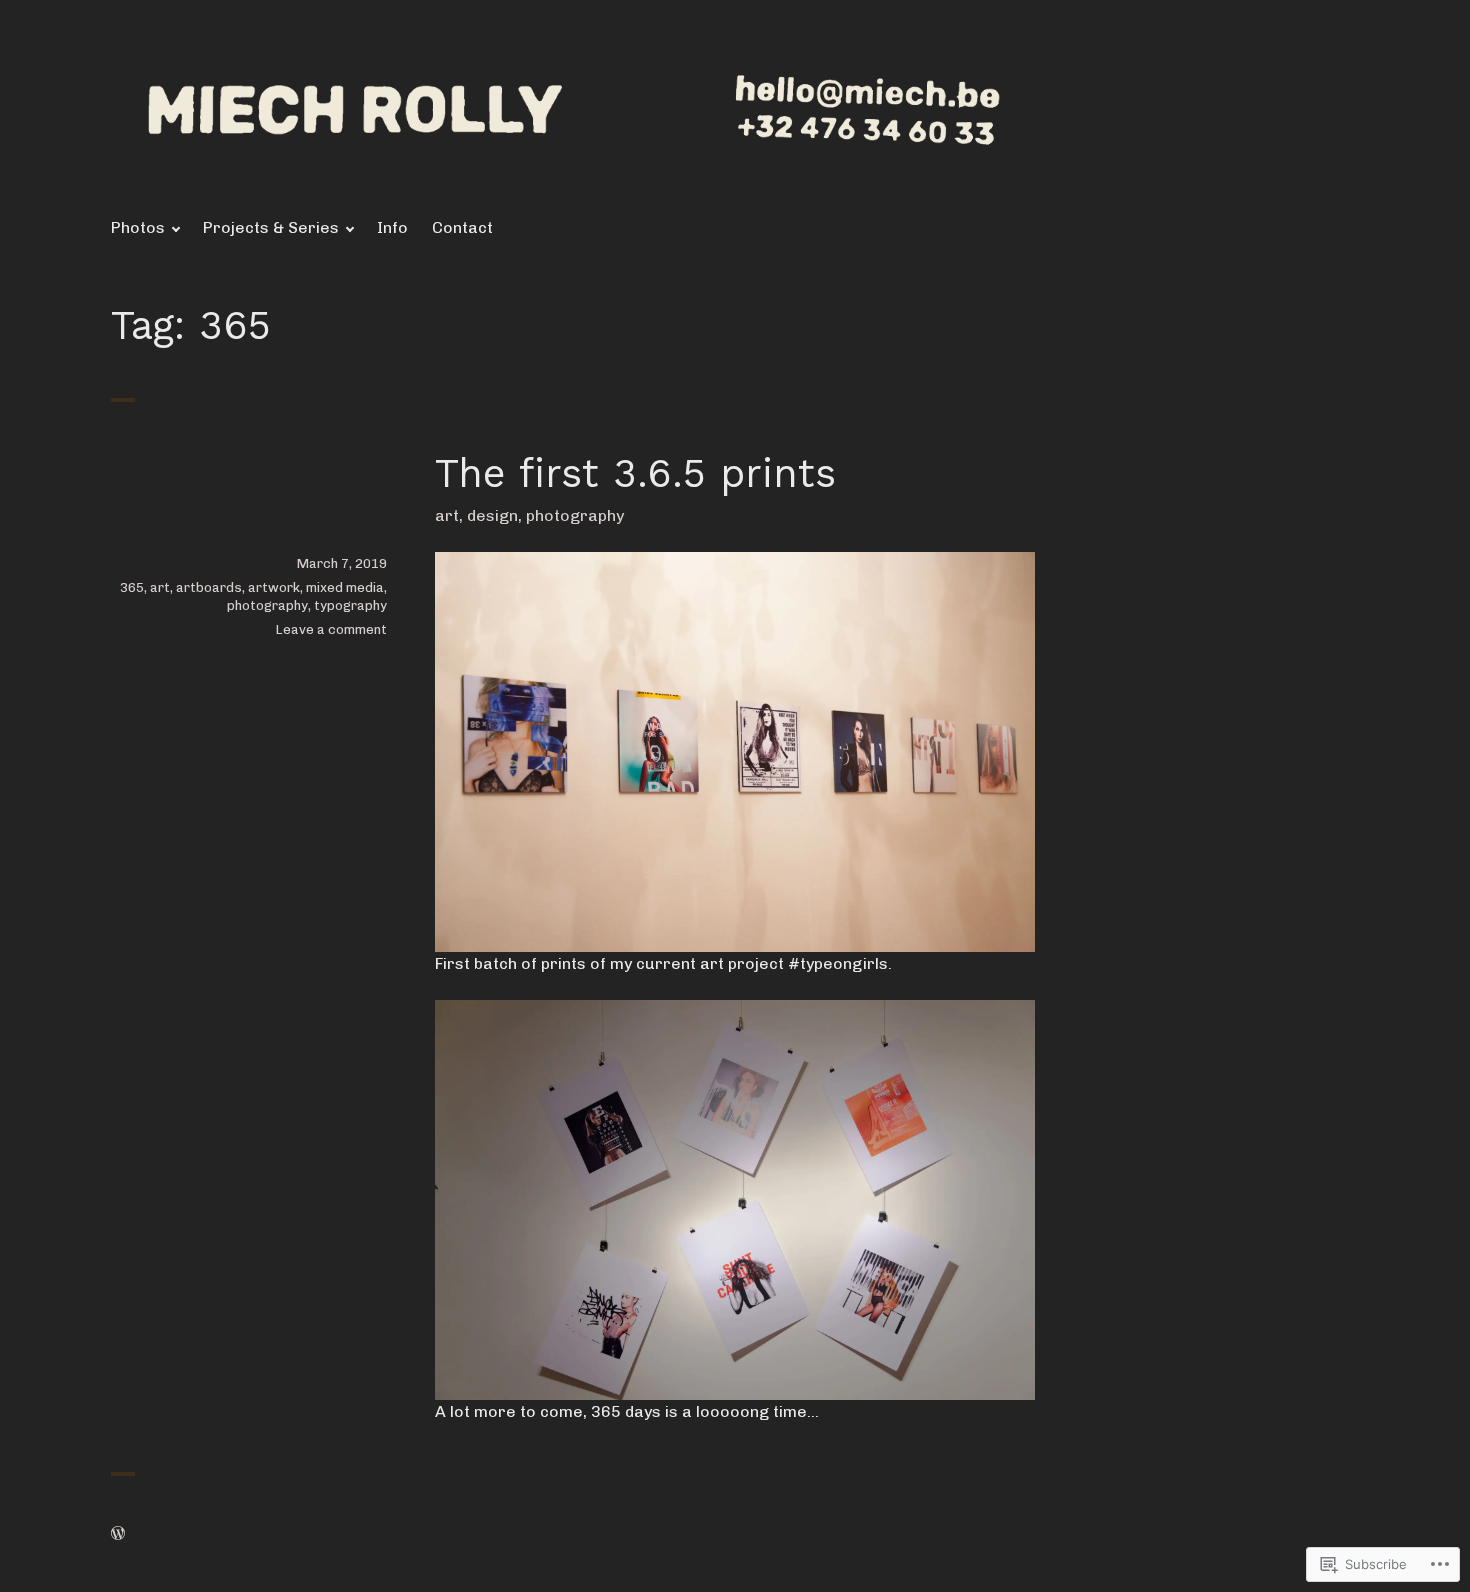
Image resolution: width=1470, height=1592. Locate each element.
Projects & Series (271, 227)
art (447, 515)
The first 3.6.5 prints (635, 473)
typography (350, 605)
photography (575, 515)
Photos (138, 227)
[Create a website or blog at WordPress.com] (118, 1534)
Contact (462, 227)
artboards (209, 587)
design (492, 515)
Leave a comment (331, 629)
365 (132, 587)
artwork (274, 587)
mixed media (345, 587)
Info (392, 227)
